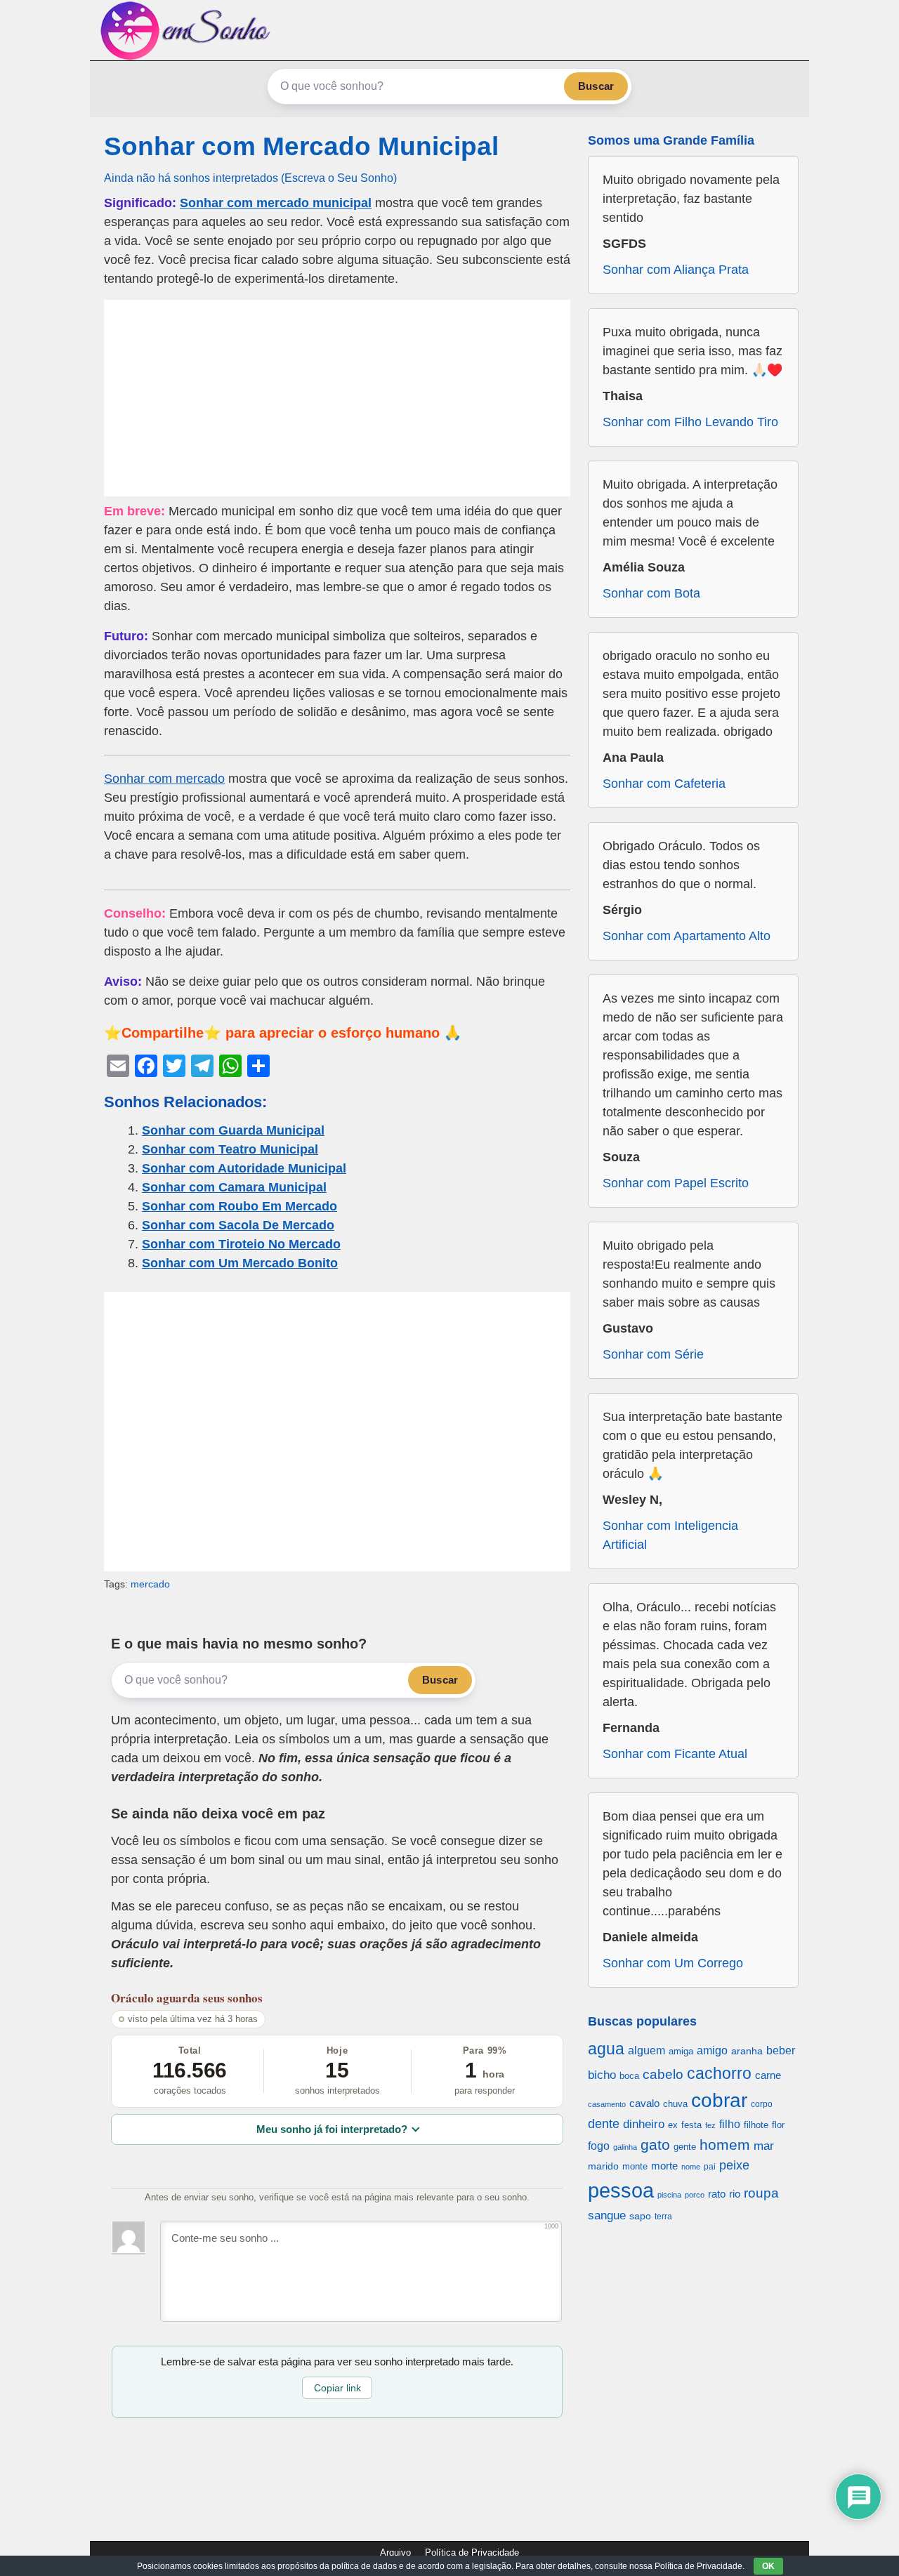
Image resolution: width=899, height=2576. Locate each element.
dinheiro (644, 2124)
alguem (647, 2050)
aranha (747, 2051)
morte (664, 2166)
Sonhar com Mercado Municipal (301, 146)
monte (635, 2166)
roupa (761, 2193)
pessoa (621, 2190)
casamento (607, 2104)
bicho (602, 2075)
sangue (607, 2215)
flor (778, 2125)
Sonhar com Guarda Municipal (233, 1130)
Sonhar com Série (653, 1354)
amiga (681, 2051)
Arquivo (395, 2552)
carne (768, 2075)
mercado (150, 1584)
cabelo (663, 2074)
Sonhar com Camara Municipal (234, 1187)
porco (695, 2195)
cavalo (644, 2103)
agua (606, 2049)
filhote (756, 2125)
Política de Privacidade (472, 2552)
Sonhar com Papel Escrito (676, 1183)
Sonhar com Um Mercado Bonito (240, 1263)
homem (725, 2145)
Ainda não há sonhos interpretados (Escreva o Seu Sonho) (250, 178)
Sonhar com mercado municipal (276, 203)
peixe (734, 2165)
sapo (640, 2216)
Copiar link (337, 2388)
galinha (625, 2147)
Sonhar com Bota (651, 593)
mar (764, 2146)
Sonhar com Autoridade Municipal (244, 1168)
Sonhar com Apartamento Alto (687, 936)
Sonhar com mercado (164, 779)
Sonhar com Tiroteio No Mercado (241, 1244)
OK (768, 2566)
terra (663, 2216)
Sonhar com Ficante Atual (675, 1754)
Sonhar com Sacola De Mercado (238, 1225)
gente (685, 2147)
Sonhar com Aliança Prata (676, 270)
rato (717, 2194)
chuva (675, 2104)
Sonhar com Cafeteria (664, 784)
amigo (712, 2050)
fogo (599, 2146)
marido (603, 2166)
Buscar (596, 86)
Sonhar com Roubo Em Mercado (239, 1206)
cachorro (719, 2073)
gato (655, 2145)
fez (710, 2125)
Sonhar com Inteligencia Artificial (670, 1535)
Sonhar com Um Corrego (673, 1963)
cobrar (719, 2100)
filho (730, 2124)
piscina (669, 2195)
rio (735, 2194)
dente (604, 2124)
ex (673, 2125)
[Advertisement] (337, 398)
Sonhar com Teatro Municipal (230, 1149)
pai (710, 2166)
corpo (762, 2104)
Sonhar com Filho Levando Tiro (690, 422)
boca (629, 2076)
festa (691, 2125)
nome (691, 2167)
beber (781, 2050)
